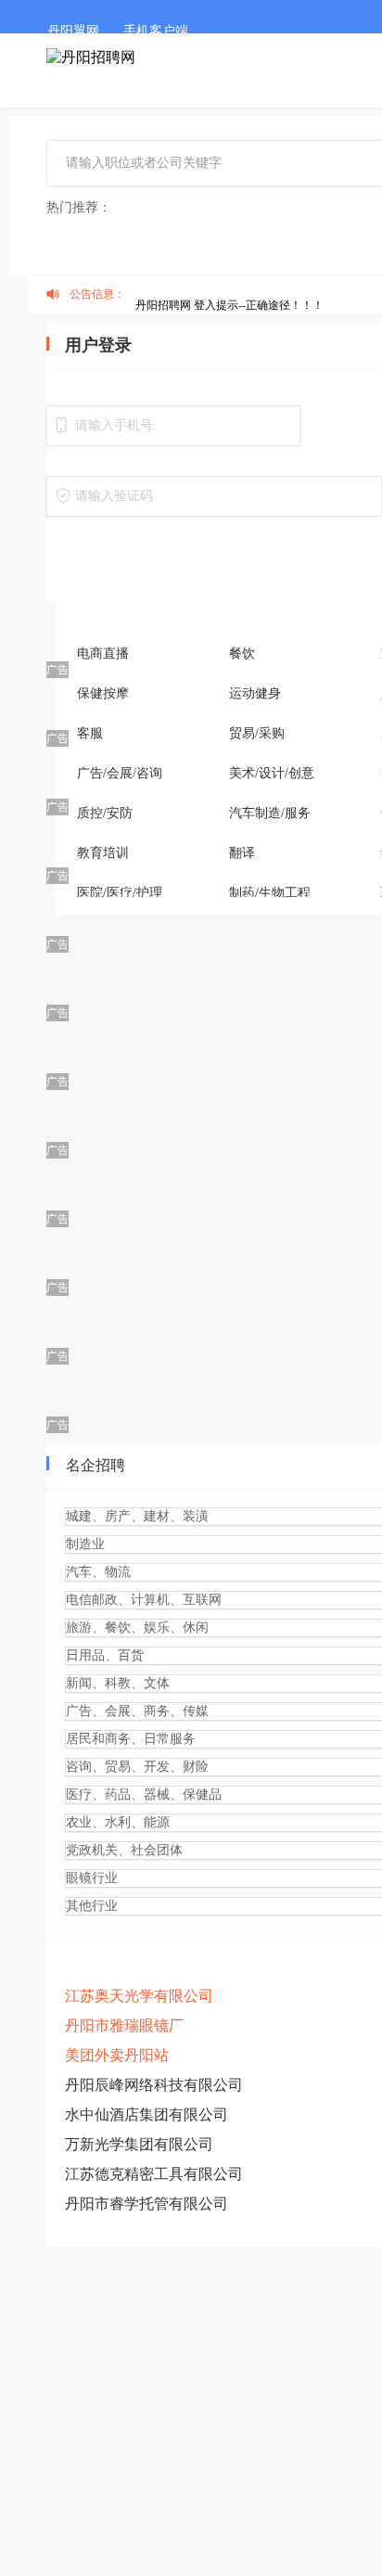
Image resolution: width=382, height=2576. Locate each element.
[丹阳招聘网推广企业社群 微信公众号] (174, 116)
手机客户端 (156, 31)
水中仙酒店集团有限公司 (146, 2226)
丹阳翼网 (73, 31)
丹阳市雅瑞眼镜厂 (124, 2137)
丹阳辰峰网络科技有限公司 (154, 2196)
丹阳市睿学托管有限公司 (146, 2315)
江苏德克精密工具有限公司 (154, 2285)
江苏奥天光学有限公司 (139, 2107)
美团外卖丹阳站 (117, 2166)
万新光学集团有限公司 (139, 2256)
